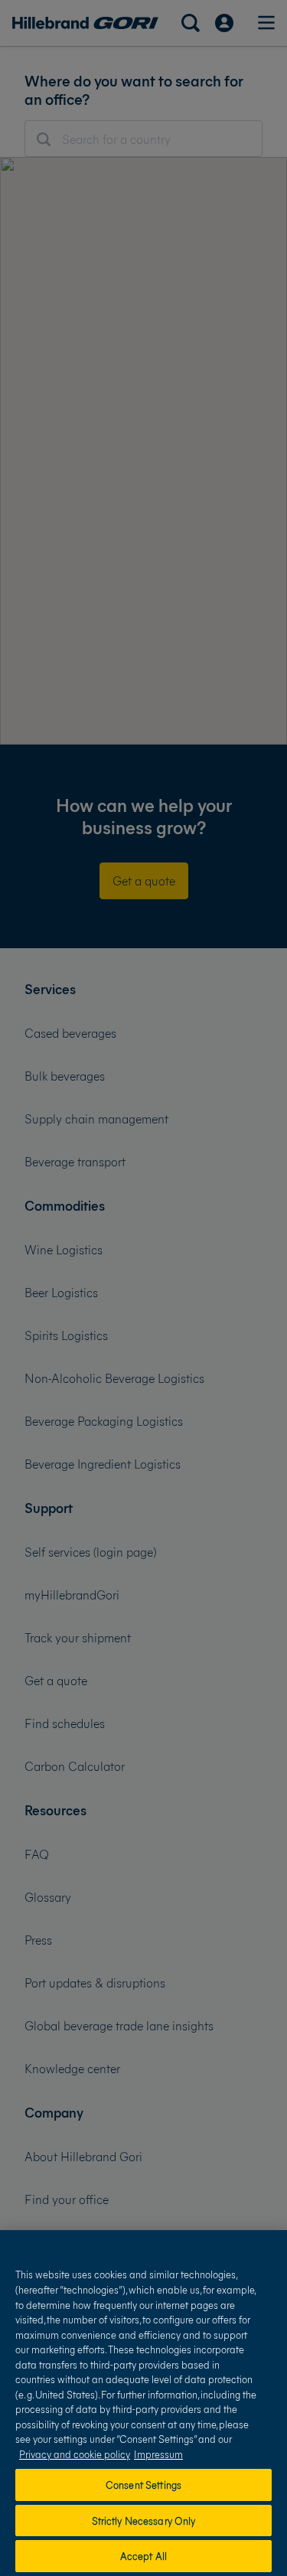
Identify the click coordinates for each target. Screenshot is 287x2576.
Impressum (158, 2454)
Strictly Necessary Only (144, 2521)
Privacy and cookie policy (75, 2454)
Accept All (143, 2556)
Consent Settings (143, 2485)
